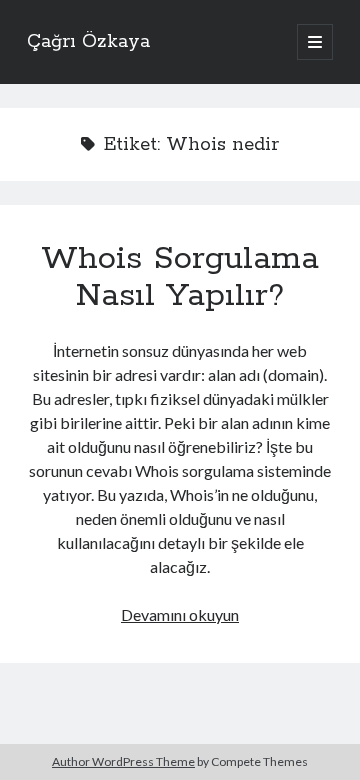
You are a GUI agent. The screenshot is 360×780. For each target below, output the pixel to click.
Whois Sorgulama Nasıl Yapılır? (180, 277)
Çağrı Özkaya (88, 42)
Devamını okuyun (180, 614)
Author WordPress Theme (123, 761)
